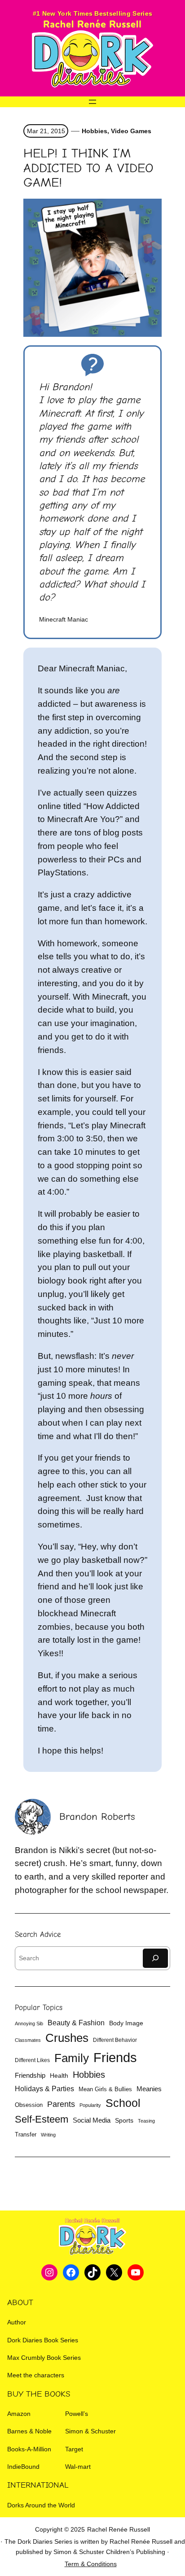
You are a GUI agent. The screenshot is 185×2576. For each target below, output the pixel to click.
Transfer (26, 2134)
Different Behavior (115, 2040)
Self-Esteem (42, 2119)
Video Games (131, 131)
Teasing (146, 2121)
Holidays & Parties (44, 2089)
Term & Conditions (91, 2564)
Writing (48, 2135)
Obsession (29, 2105)
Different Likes (32, 2060)
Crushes (67, 2038)
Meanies (149, 2089)
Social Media (92, 2120)
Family (72, 2058)
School (123, 2103)
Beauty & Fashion (76, 2023)
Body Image (126, 2023)
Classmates (28, 2040)
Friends (115, 2057)
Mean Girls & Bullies (105, 2089)
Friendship (30, 2075)
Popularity (90, 2105)
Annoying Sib (29, 2023)
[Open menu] (92, 102)
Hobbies (95, 131)
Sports (124, 2121)
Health (59, 2076)
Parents (61, 2104)
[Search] (155, 1958)
